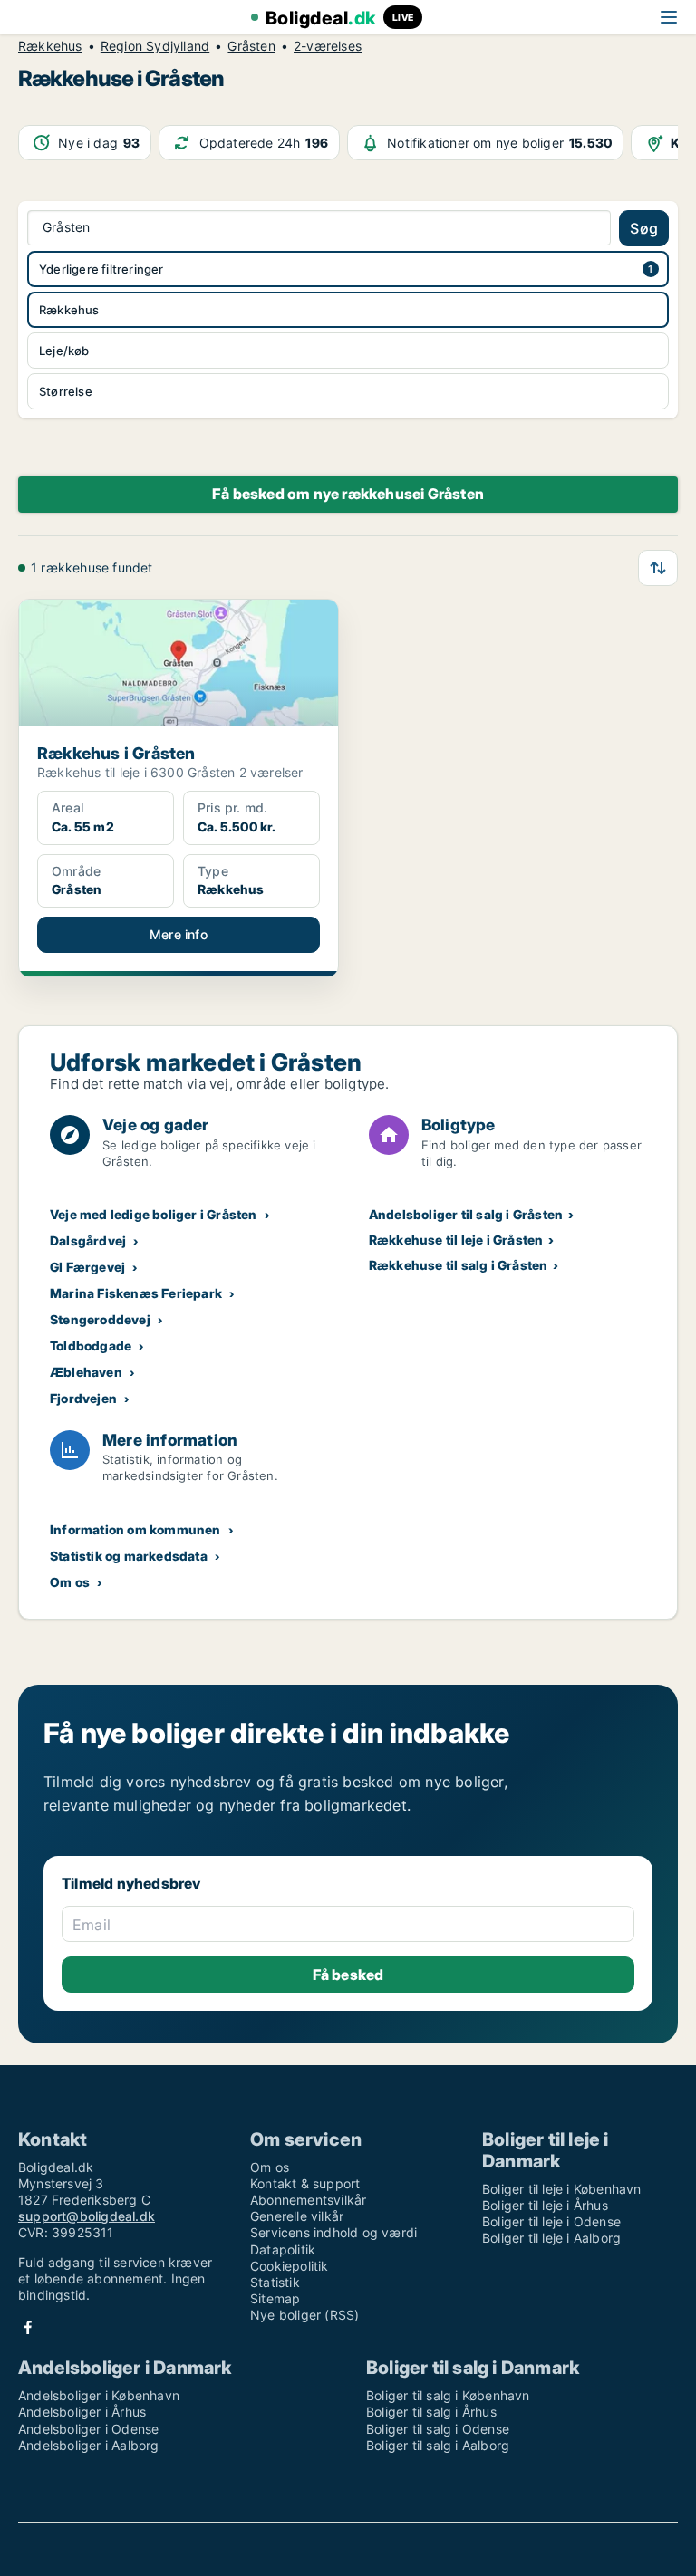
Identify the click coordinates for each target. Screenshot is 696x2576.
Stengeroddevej (100, 1319)
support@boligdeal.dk (87, 2216)
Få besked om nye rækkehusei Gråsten (348, 494)
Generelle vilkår (297, 2216)
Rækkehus (50, 46)
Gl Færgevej (87, 1267)
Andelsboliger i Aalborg (89, 2445)
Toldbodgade (91, 1346)
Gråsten (251, 46)
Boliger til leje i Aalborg (551, 2238)
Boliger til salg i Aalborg (438, 2445)
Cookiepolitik (290, 2266)
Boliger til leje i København (562, 2189)
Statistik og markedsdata (129, 1556)
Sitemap (275, 2298)
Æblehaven (86, 1372)
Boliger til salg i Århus (431, 2412)
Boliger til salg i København (448, 2395)
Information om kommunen (135, 1529)
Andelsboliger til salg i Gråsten (466, 1214)
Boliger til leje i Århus (545, 2205)
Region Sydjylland (155, 46)
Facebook (28, 2327)
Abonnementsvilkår (308, 2200)
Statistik (275, 2282)
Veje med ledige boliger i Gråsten (154, 1214)
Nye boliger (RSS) (304, 2315)
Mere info (179, 934)
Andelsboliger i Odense (88, 2429)
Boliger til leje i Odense (551, 2221)
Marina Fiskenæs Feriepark (136, 1293)
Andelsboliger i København (99, 2395)
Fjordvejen (83, 1398)
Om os (70, 1582)
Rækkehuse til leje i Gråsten (456, 1240)
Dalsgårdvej (88, 1240)
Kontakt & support (305, 2183)
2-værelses (328, 46)
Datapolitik (283, 2249)
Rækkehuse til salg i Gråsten (459, 1265)
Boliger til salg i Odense (438, 2429)
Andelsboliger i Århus (82, 2412)
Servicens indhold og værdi (333, 2232)
